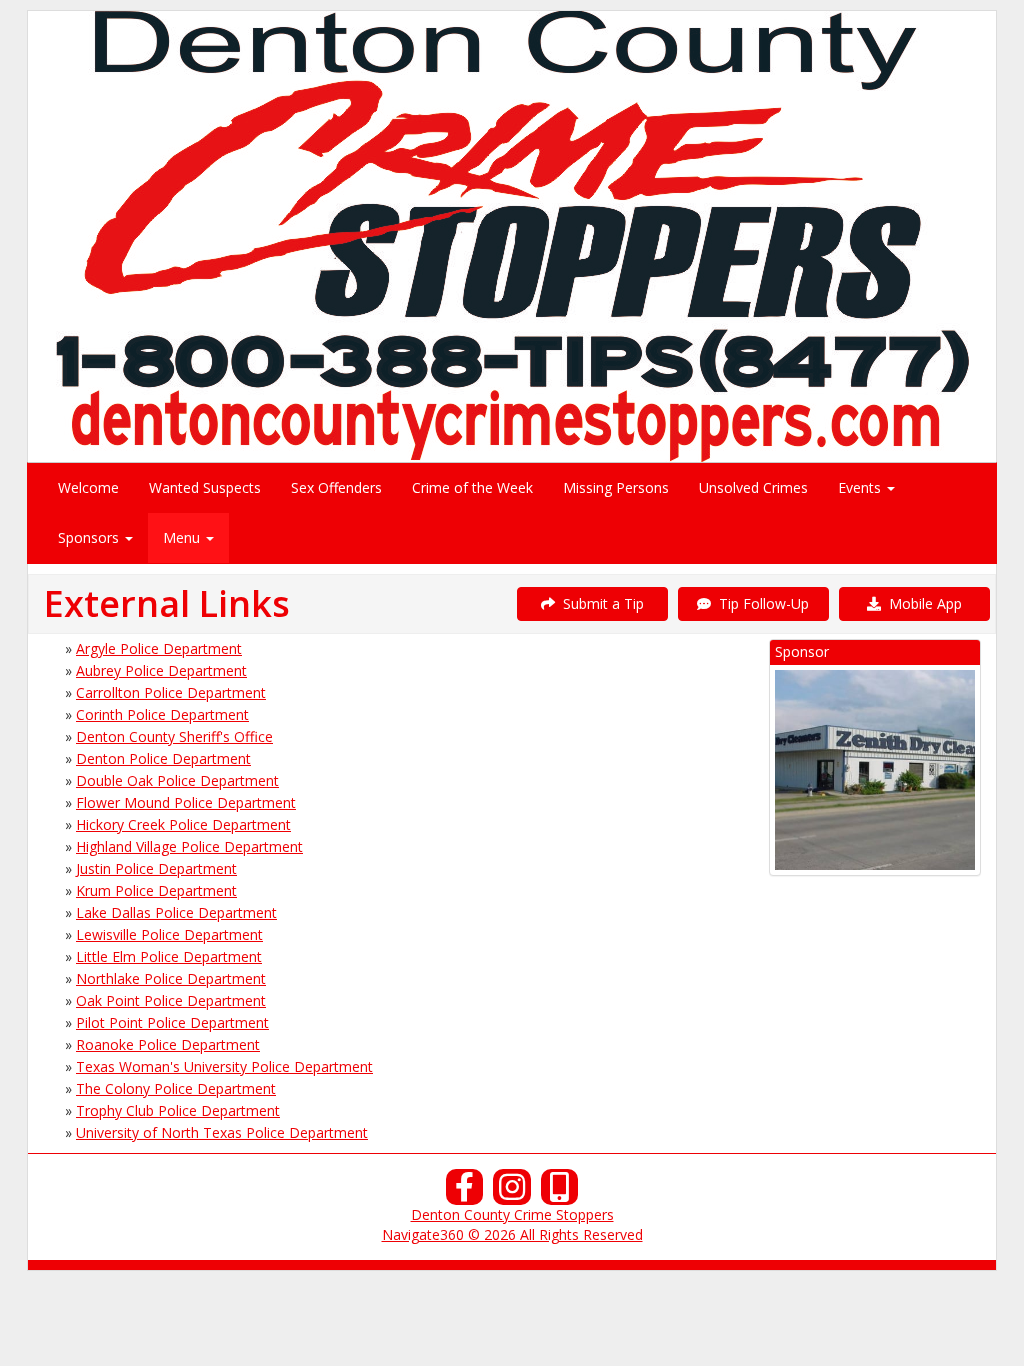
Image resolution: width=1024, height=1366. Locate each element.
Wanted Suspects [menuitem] (205, 487)
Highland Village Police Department (189, 846)
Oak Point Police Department (171, 1000)
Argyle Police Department (159, 648)
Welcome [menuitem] (88, 487)
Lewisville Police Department (169, 934)
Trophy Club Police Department (178, 1110)
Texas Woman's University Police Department (224, 1066)
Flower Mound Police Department (186, 802)
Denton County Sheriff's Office (174, 736)
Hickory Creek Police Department (183, 824)
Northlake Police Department (171, 978)
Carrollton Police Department (171, 692)
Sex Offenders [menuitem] (336, 487)
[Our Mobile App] (560, 1192)
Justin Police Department (156, 868)
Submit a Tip (599, 603)
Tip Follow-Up (760, 603)
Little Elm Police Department (169, 956)
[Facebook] (465, 1192)
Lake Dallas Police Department (176, 912)
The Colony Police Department (176, 1088)
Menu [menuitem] (183, 537)
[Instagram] (512, 1192)
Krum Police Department (156, 890)
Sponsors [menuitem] (90, 537)
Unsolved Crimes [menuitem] (753, 487)
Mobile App (921, 603)
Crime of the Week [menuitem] (472, 487)
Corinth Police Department (162, 714)
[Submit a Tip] (512, 236)
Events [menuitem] (861, 487)
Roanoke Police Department (168, 1044)
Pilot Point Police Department (172, 1022)
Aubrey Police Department (161, 670)
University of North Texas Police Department (222, 1132)
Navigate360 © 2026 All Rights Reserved (512, 1234)
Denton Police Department (163, 758)
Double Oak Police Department (177, 780)
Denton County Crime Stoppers (512, 1214)
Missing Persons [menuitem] (616, 487)
